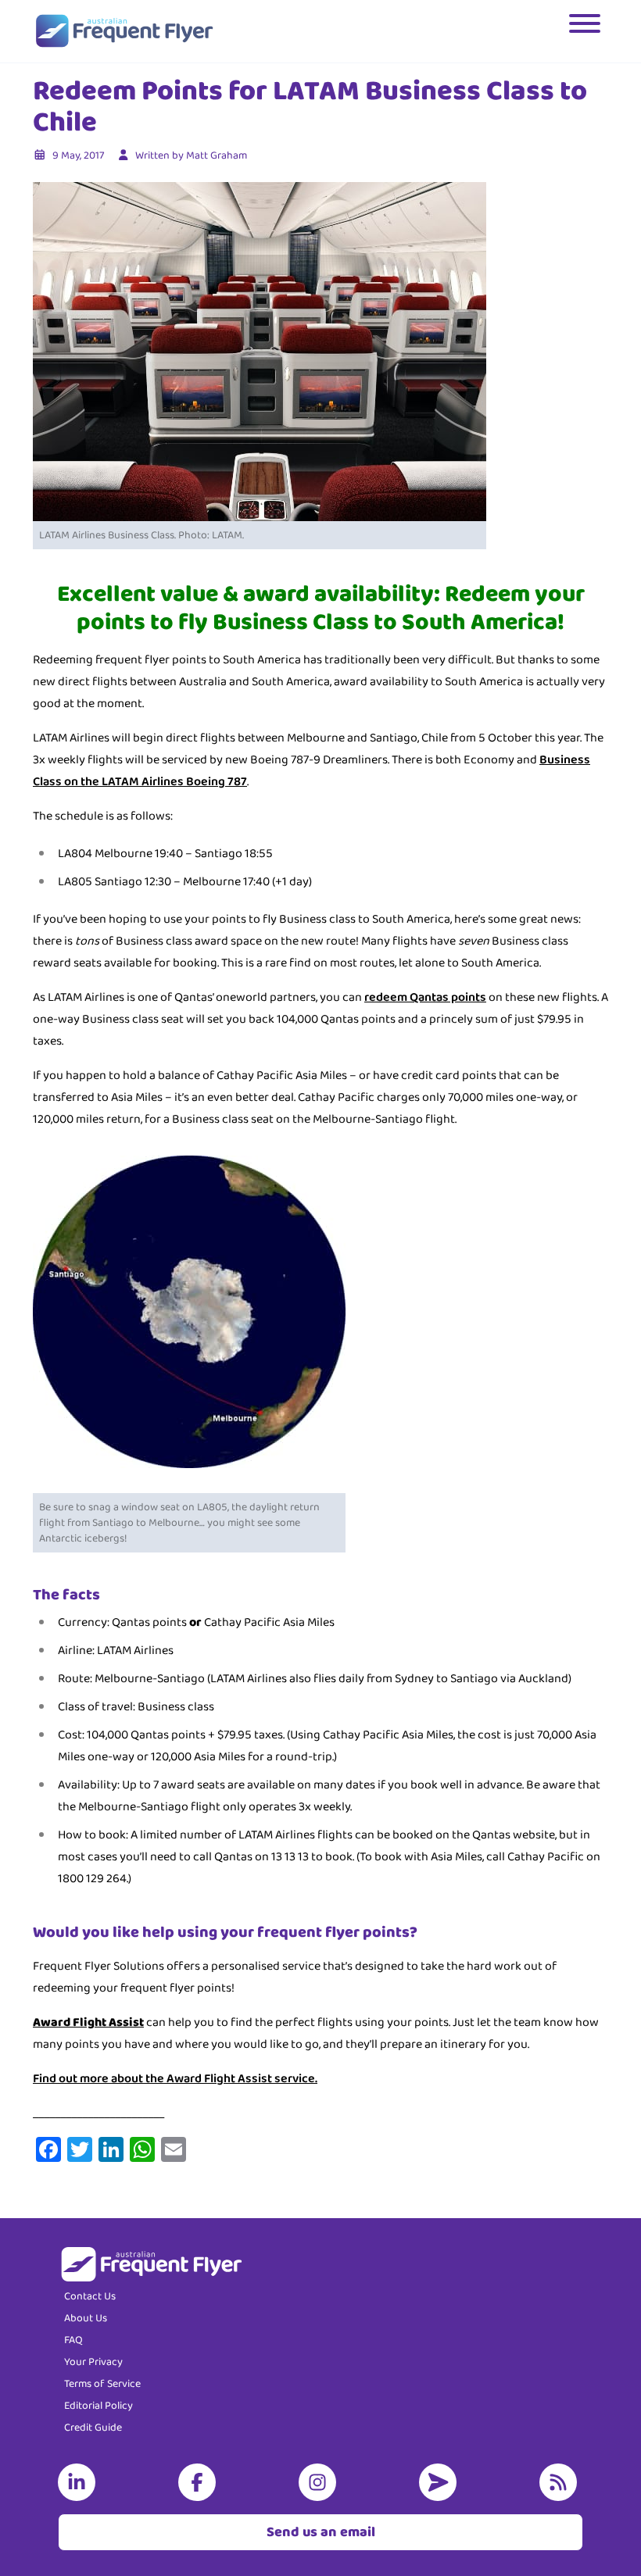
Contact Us (90, 2296)
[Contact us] (441, 2482)
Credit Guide (93, 2428)
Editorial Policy (98, 2406)
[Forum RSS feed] (561, 2482)
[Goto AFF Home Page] (124, 31)
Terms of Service (102, 2384)
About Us (86, 2318)
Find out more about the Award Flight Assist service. (175, 2079)
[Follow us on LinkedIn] (80, 2482)
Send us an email (321, 2532)
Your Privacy (93, 2362)
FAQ (73, 2340)
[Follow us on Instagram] (320, 2482)
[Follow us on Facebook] (200, 2482)
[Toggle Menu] (586, 31)
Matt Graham (217, 155)
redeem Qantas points (425, 997)
